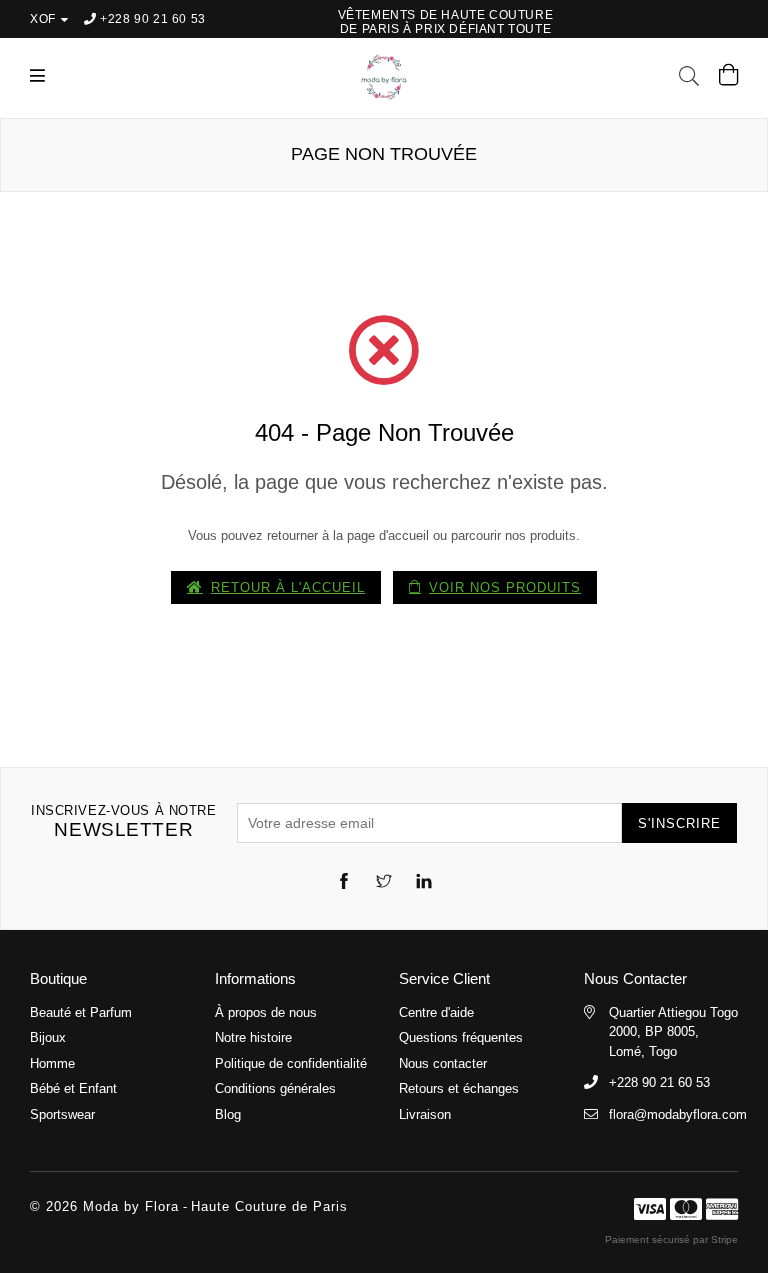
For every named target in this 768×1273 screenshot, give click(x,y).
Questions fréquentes (461, 1037)
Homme (52, 1063)
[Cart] (728, 79)
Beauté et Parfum (81, 1012)
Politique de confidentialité (291, 1063)
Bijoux (48, 1037)
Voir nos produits (505, 587)
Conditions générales (275, 1088)
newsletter (124, 821)
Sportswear (62, 1114)
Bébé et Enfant (73, 1088)
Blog (228, 1114)
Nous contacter (443, 1063)
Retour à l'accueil (288, 587)
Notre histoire (253, 1037)
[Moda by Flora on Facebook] (344, 883)
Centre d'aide (436, 1012)
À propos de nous (266, 1012)
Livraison (425, 1114)
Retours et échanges (459, 1088)
